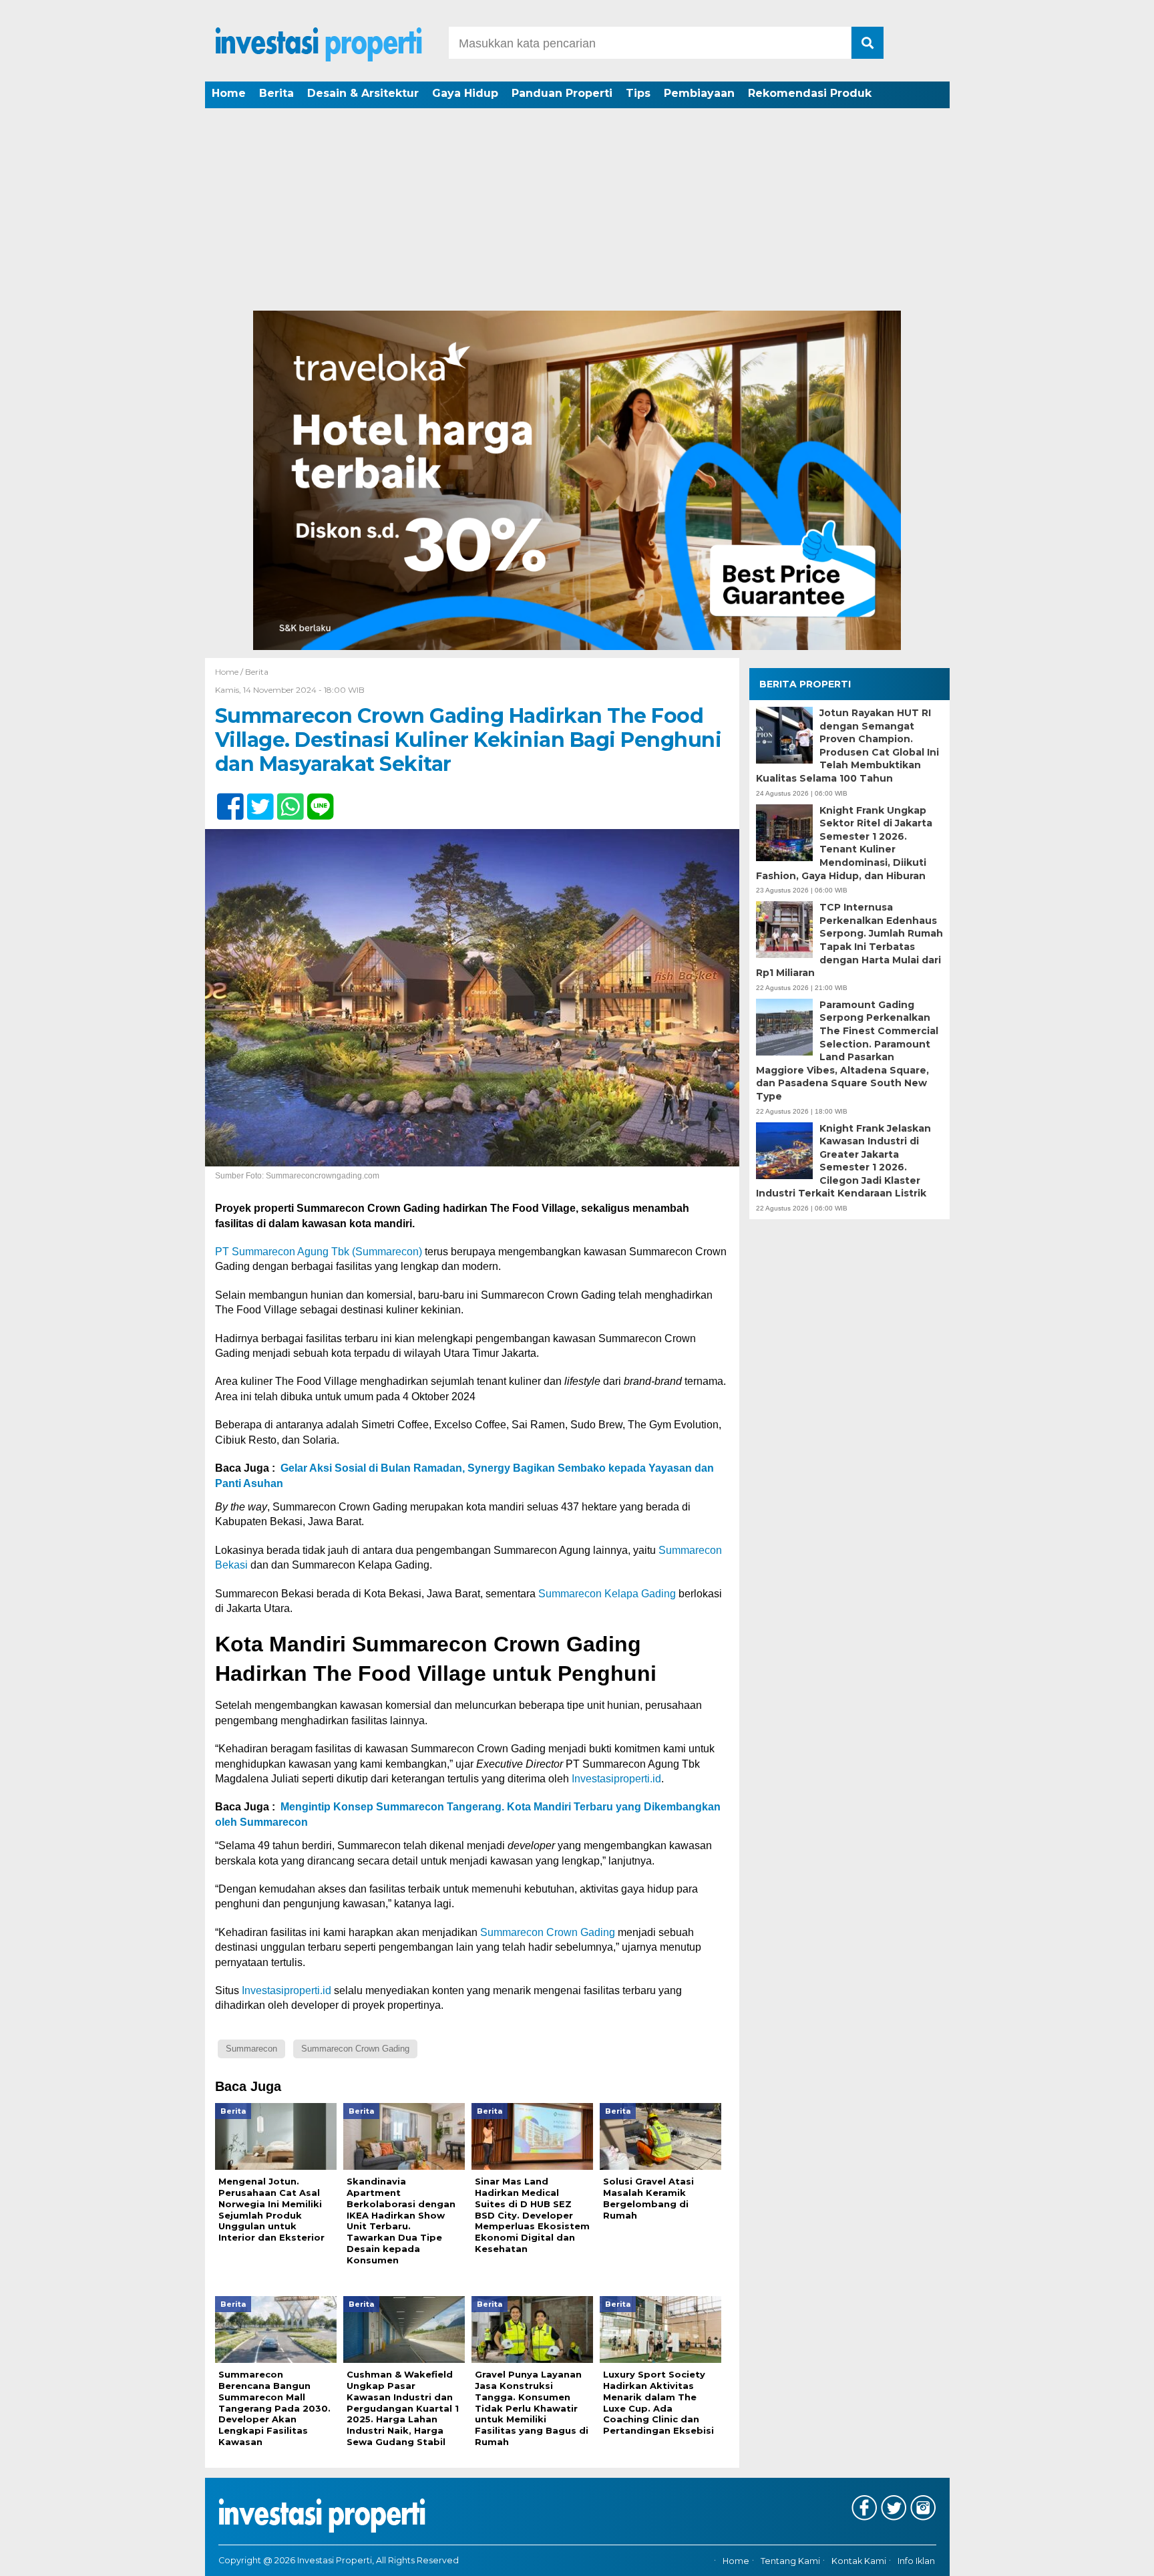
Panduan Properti (562, 93)
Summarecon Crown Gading (548, 1932)
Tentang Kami (790, 2561)
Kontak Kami (859, 2561)
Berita (276, 93)
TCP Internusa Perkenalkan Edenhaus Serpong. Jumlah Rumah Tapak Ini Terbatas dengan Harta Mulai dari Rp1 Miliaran (849, 940)
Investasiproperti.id (616, 1779)
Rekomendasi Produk (810, 93)
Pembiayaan (699, 93)
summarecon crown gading (355, 2049)
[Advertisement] (577, 210)
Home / (230, 672)
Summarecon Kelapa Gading (607, 1594)
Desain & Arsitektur (363, 93)
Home (229, 93)
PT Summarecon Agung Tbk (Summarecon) (319, 1252)
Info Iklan (916, 2561)
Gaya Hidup (465, 93)
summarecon (251, 2049)
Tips (638, 93)
